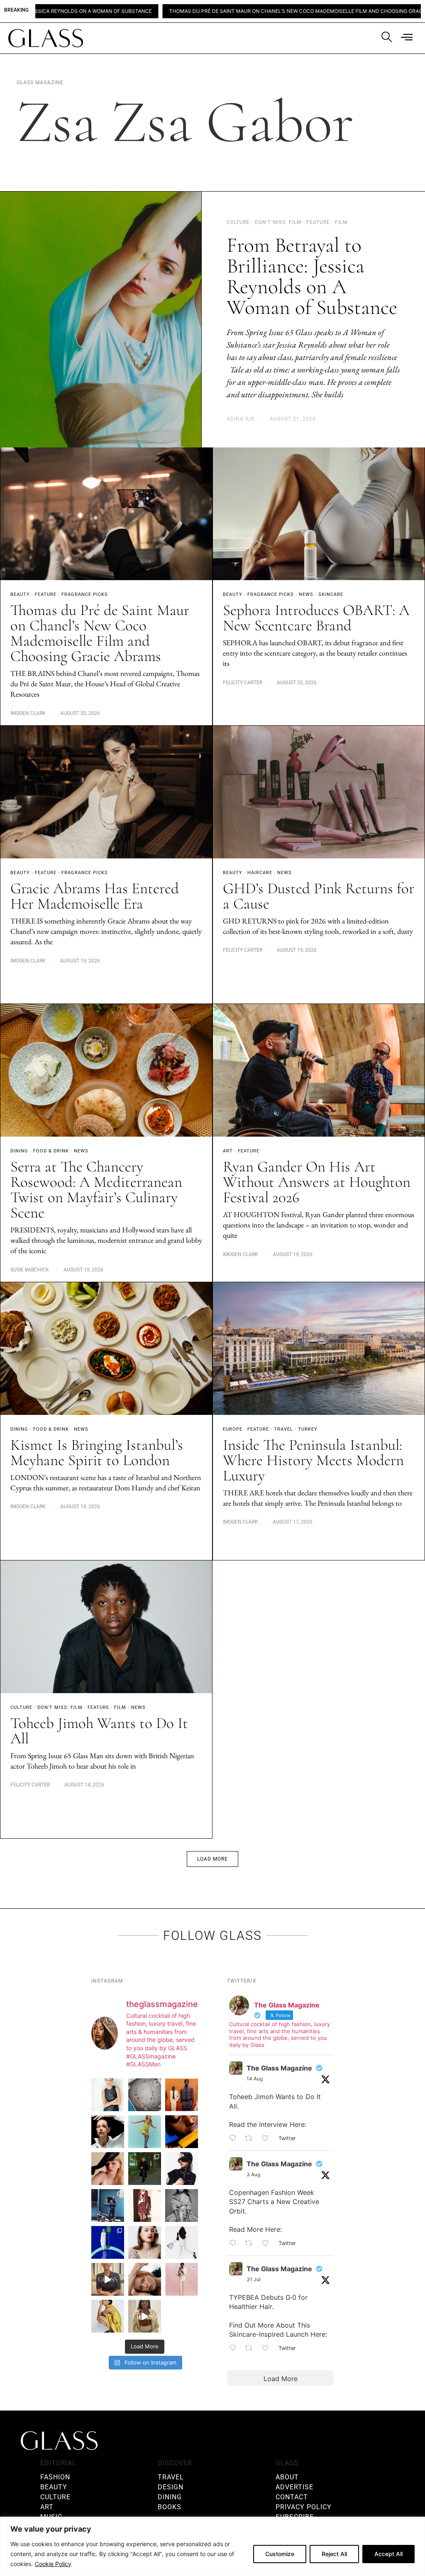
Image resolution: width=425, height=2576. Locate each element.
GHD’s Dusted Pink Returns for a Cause (319, 896)
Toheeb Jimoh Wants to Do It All (99, 1731)
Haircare (260, 873)
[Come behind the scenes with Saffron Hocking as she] (145, 2316)
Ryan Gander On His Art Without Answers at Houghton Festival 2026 (317, 1182)
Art (228, 1151)
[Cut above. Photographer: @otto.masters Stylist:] (108, 2132)
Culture (21, 1707)
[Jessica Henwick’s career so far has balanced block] (182, 2242)
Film (120, 1707)
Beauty (20, 594)
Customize (280, 2554)
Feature (46, 594)
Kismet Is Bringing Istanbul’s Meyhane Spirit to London (97, 1453)
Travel (283, 1429)
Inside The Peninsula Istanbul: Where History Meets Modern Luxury (313, 1460)
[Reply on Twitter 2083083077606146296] (235, 2348)
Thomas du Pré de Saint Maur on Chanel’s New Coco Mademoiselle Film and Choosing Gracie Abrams (185, 11)
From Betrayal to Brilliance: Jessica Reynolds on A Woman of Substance (312, 276)
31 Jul (254, 2279)
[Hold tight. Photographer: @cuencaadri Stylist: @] (108, 2095)
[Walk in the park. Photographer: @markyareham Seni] (145, 2169)
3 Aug (253, 2174)
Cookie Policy (53, 2564)
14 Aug (255, 2079)
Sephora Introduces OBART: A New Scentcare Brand (316, 618)
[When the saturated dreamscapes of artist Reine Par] (108, 2242)
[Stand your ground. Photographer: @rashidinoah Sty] (182, 2095)
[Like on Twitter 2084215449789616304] (268, 2243)
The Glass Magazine (279, 2068)
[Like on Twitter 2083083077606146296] (268, 2348)
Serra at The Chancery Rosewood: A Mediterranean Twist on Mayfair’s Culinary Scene (96, 1190)
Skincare (331, 594)
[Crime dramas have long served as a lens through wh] (145, 2132)
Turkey (308, 1429)
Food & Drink (51, 1151)
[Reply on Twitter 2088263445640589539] (235, 2139)
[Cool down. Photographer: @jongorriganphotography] (182, 2132)
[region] (212, 2546)
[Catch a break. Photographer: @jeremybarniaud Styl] (108, 2205)
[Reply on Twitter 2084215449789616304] (235, 2243)
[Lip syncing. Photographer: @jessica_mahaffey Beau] (145, 2242)
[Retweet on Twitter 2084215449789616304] (251, 2243)
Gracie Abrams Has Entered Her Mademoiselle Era (95, 896)
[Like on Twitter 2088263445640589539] (268, 2139)
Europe (233, 1429)
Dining (19, 1151)
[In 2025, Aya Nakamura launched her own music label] (182, 2205)
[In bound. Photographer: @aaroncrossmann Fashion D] (145, 2205)
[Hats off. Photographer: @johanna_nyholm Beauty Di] (108, 2169)
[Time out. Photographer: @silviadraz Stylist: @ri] (108, 2316)
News (306, 594)
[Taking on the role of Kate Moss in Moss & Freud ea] (145, 2279)
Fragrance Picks (85, 594)
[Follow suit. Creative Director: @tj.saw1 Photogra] (182, 2279)
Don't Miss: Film (60, 1707)
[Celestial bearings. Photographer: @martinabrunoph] (145, 2095)
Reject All (334, 2554)
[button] (212, 1859)
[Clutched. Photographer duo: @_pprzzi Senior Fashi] (182, 2169)
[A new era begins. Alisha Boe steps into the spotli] (108, 2279)
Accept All (388, 2554)
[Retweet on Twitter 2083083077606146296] (251, 2348)
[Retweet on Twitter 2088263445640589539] (251, 2139)
